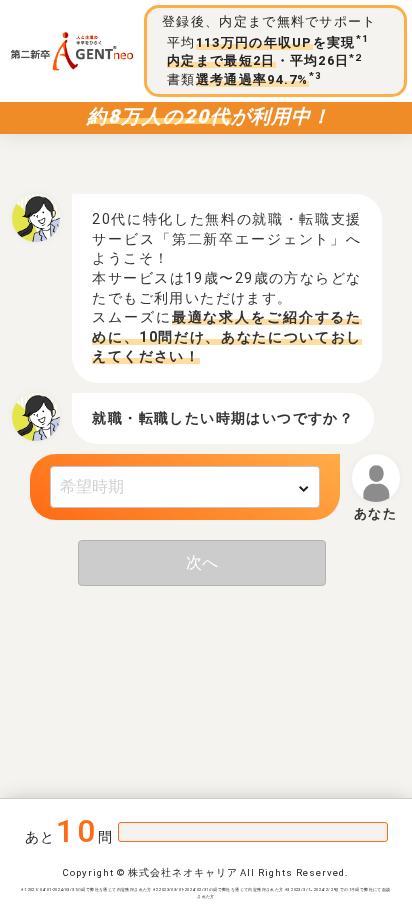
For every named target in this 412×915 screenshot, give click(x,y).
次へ (202, 562)
